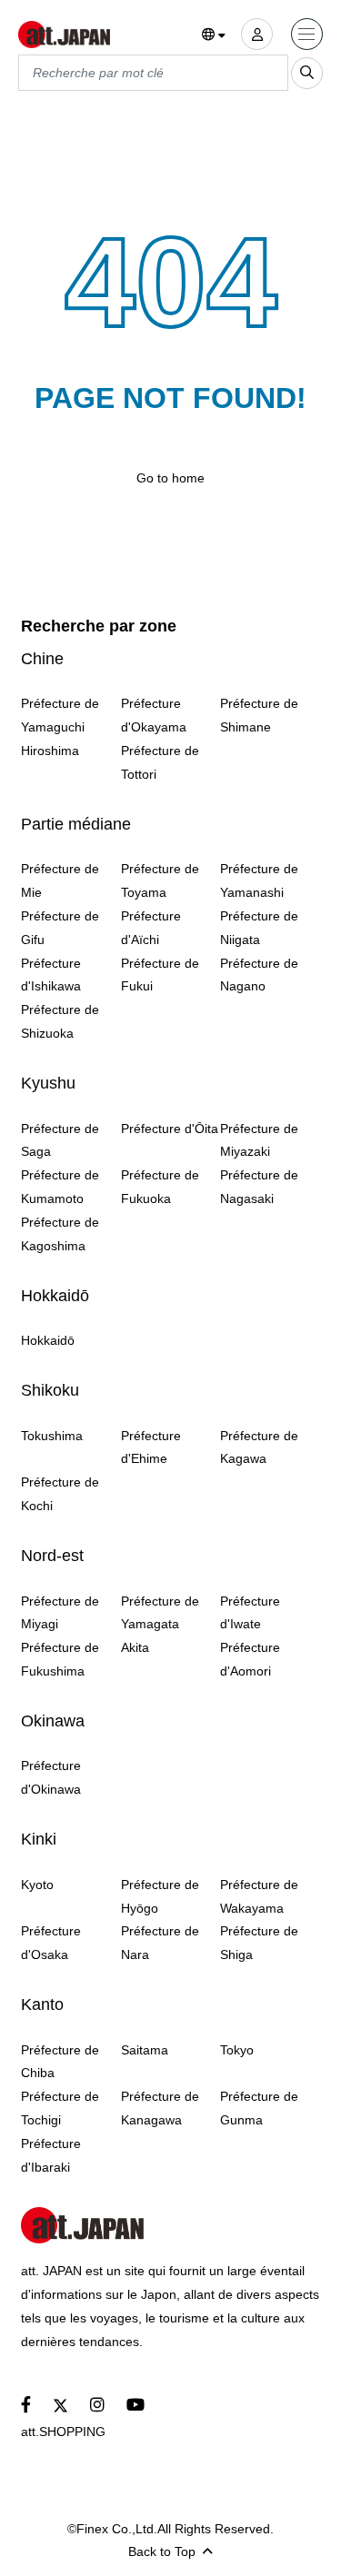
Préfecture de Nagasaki (259, 1187)
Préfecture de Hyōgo (160, 1896)
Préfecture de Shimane (259, 715)
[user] (257, 34)
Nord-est (52, 1556)
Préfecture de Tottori (160, 762)
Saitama (145, 2050)
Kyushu (48, 1083)
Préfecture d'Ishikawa (51, 975)
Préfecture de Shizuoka (60, 1021)
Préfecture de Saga (60, 1140)
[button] (214, 35)
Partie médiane (76, 824)
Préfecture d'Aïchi (151, 928)
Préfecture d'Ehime (151, 1447)
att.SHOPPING (63, 2432)
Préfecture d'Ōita (170, 1129)
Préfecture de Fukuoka (160, 1187)
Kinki (39, 1839)
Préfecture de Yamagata (160, 1613)
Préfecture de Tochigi (60, 2108)
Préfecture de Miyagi (60, 1613)
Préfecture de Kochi (60, 1494)
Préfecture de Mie (60, 880)
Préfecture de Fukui (160, 975)
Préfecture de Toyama (160, 880)
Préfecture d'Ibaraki (51, 2155)
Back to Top (162, 2551)
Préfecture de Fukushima (60, 1659)
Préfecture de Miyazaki (259, 1140)
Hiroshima (50, 751)
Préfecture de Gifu (60, 928)
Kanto (42, 2004)
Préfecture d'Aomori (250, 1659)
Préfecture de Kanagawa (160, 2108)
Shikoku (50, 1390)
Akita (135, 1647)
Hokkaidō (55, 1296)
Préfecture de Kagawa (259, 1447)
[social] (26, 2406)
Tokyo (237, 2050)
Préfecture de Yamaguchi (60, 715)
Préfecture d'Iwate (250, 1613)
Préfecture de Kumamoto (60, 1187)
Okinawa (53, 1721)
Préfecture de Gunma (259, 2108)
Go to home (170, 478)
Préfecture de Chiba (60, 2062)
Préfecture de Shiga (259, 1943)
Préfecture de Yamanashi (259, 880)
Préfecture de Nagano (259, 975)
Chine (42, 659)
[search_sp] (307, 73)
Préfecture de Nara (160, 1943)
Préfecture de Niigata (259, 928)
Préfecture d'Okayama (154, 715)
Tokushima (52, 1436)
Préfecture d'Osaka (51, 1943)
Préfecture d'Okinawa (51, 1777)
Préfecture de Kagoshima (60, 1234)
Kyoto (37, 1885)
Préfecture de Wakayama (259, 1896)
